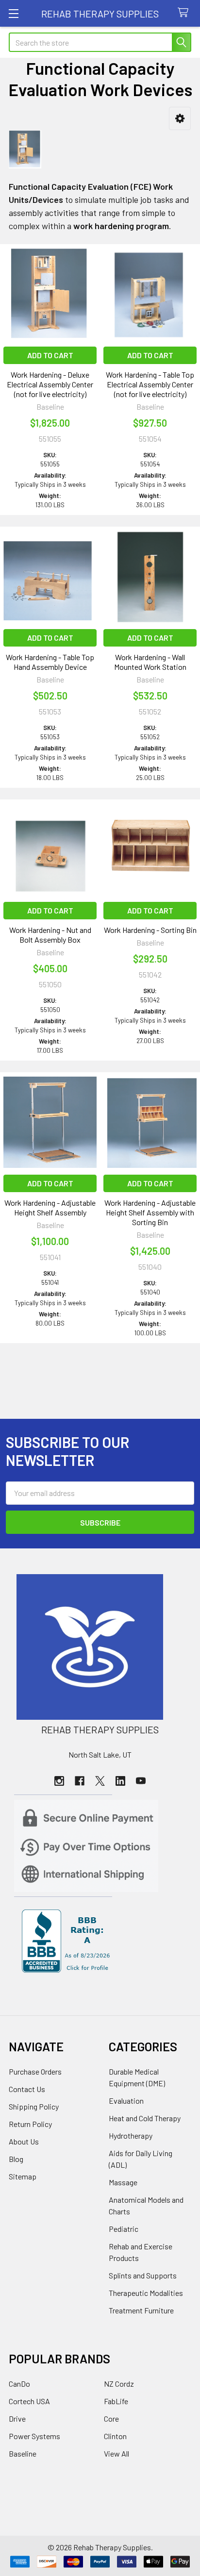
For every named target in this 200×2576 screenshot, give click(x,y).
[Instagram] (59, 1781)
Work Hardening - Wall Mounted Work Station (150, 662)
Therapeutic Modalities (146, 2293)
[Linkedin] (120, 1781)
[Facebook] (80, 1781)
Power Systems (34, 2436)
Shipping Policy (34, 2106)
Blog (16, 2159)
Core (111, 2418)
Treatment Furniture (141, 2310)
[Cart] (185, 13)
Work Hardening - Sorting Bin (150, 930)
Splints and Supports (143, 2275)
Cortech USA (29, 2401)
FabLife (116, 2401)
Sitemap (23, 2176)
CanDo (19, 2384)
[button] (180, 119)
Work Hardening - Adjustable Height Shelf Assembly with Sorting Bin (150, 1212)
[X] (100, 1781)
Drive (17, 2418)
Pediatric (124, 2229)
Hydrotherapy (131, 2136)
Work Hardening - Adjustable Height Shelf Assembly (50, 1207)
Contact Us (27, 2089)
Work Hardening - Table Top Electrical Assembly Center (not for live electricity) (150, 384)
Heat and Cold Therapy (145, 2118)
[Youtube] (141, 1781)
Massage (123, 2182)
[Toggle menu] (13, 13)
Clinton (115, 2436)
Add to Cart (50, 355)
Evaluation (126, 2101)
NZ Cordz (119, 2384)
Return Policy (30, 2124)
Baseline (23, 2453)
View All (117, 2453)
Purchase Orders (35, 2071)
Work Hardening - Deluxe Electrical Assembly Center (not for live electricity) (50, 384)
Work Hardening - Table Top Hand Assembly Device (50, 662)
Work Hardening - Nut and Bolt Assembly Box (50, 935)
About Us (24, 2141)
